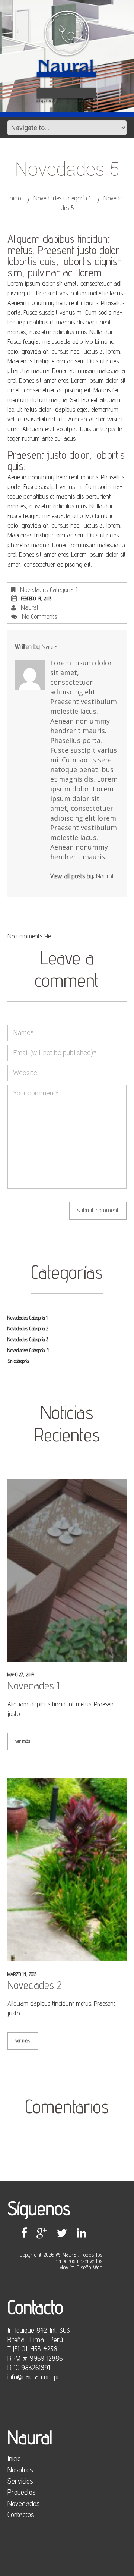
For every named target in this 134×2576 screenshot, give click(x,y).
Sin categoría (18, 1361)
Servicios (20, 2481)
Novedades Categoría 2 (28, 1328)
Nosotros (20, 2470)
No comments (39, 616)
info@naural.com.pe (34, 2377)
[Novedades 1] (67, 1571)
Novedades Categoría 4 (28, 1350)
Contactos (21, 2514)
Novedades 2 (35, 1985)
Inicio (15, 198)
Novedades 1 (33, 1685)
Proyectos (22, 2492)
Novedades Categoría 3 (28, 1339)
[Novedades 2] (67, 1870)
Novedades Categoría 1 (62, 198)
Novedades (24, 2503)
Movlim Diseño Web (81, 2267)
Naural (29, 607)
